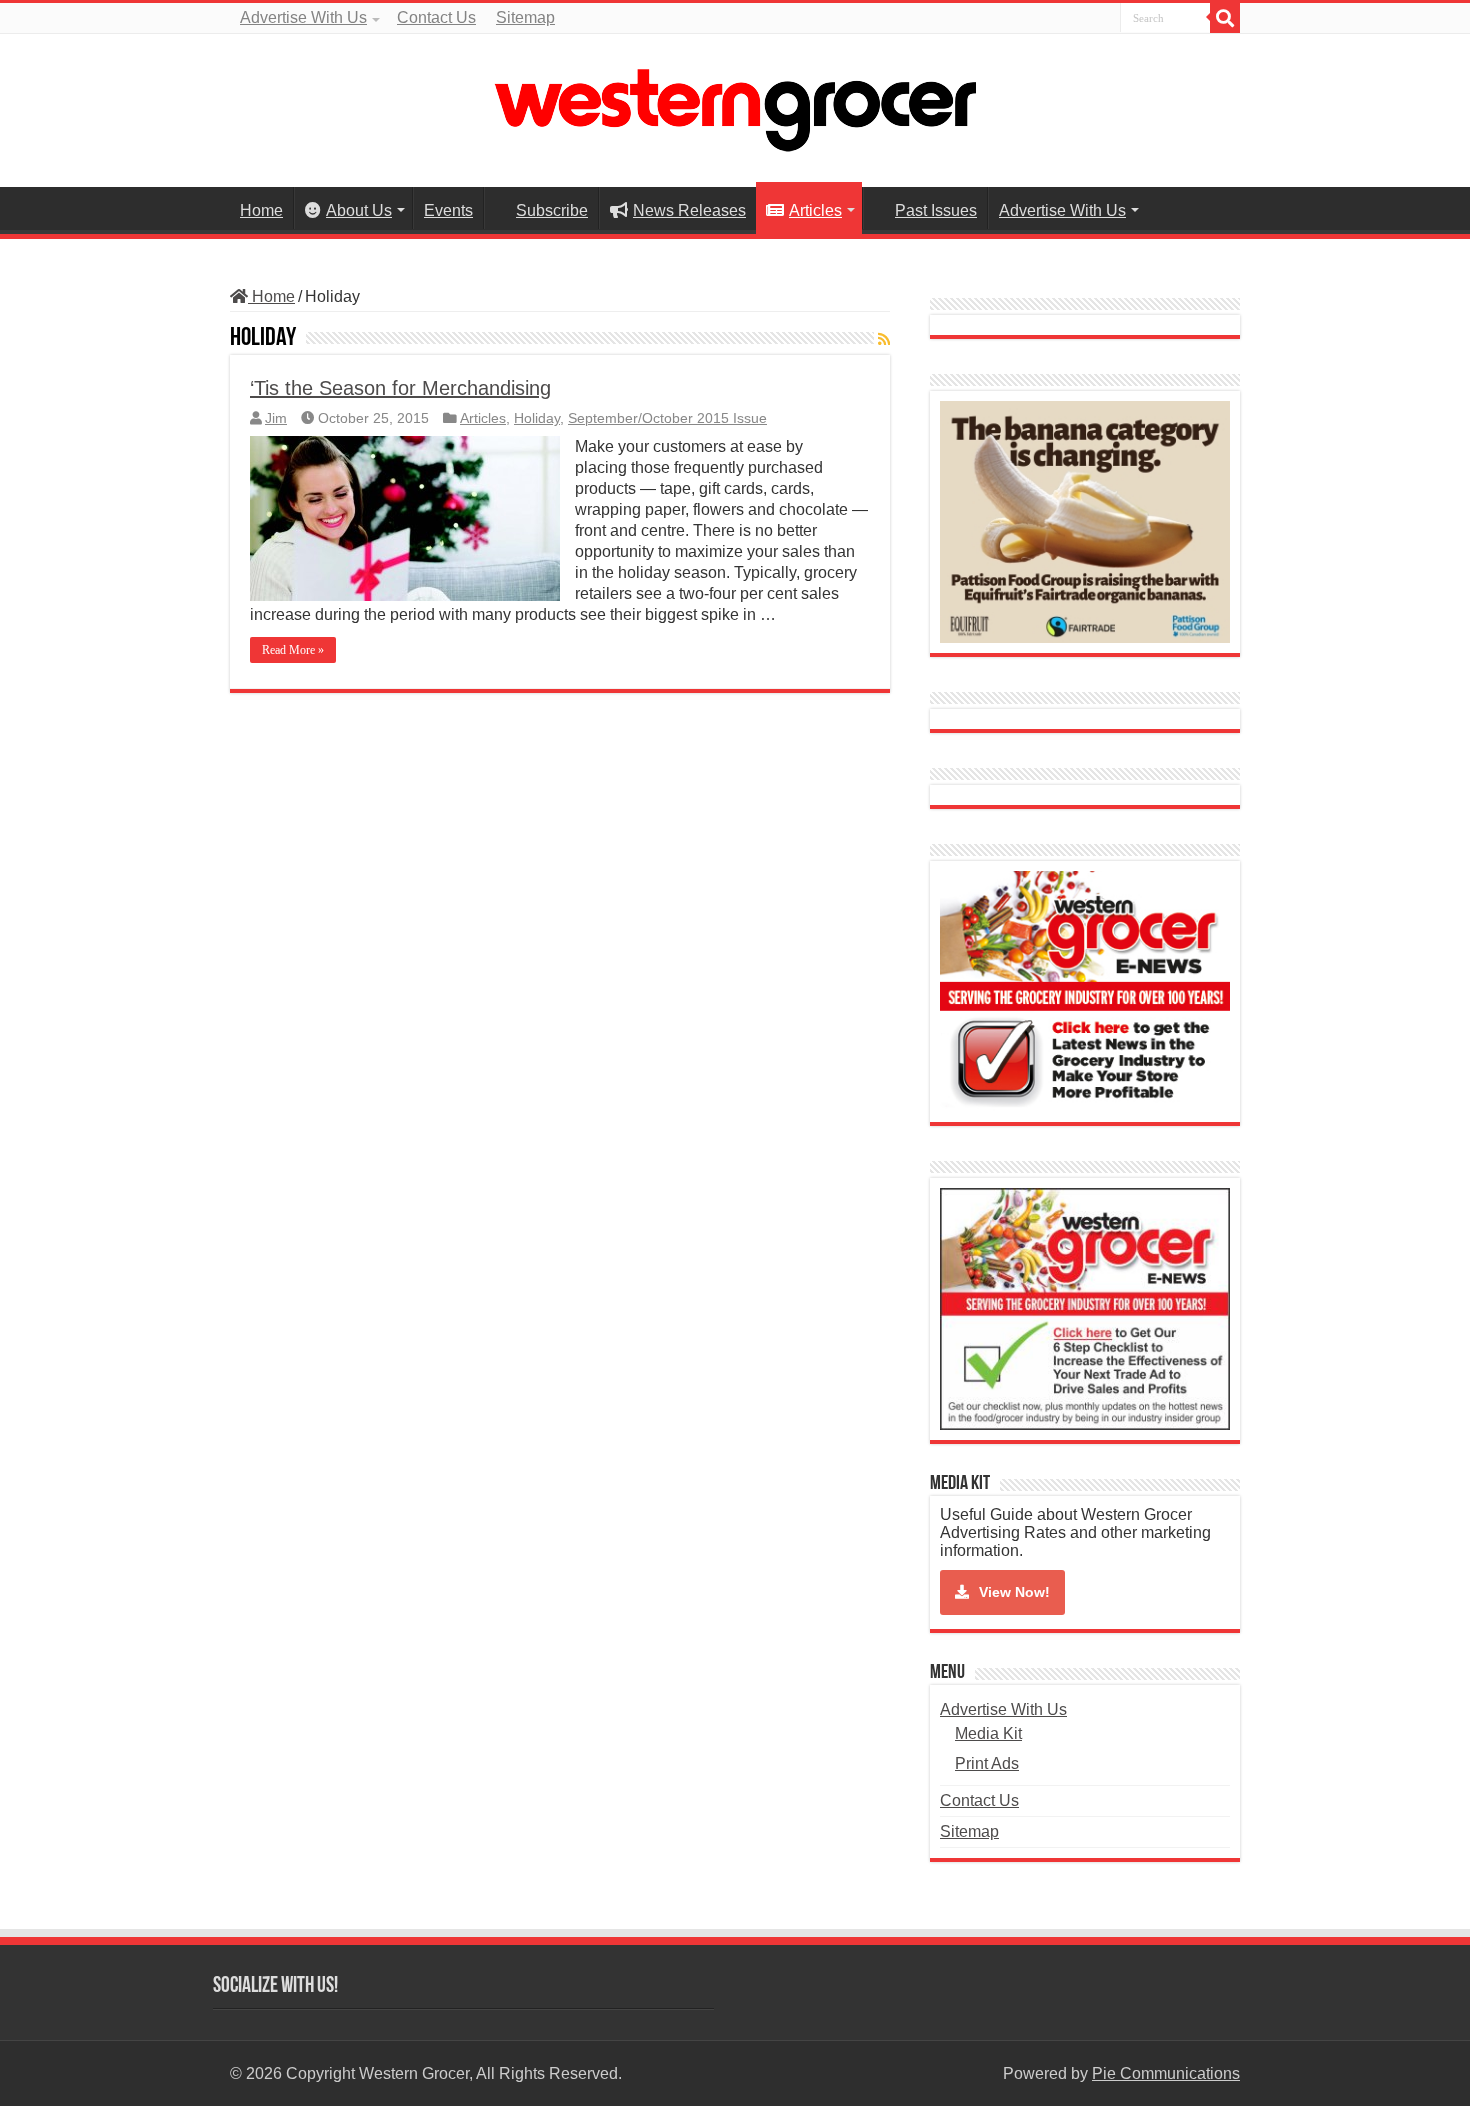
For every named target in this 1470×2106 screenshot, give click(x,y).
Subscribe (552, 210)
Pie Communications (1166, 2073)
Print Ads (987, 1763)
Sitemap (525, 17)
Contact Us (436, 17)
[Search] (1225, 18)
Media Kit (988, 1733)
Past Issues (936, 210)
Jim (276, 418)
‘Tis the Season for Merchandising (400, 388)
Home (261, 210)
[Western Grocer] (735, 107)
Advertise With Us (303, 17)
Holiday (537, 418)
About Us (359, 210)
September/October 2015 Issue (667, 418)
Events (448, 210)
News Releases (689, 210)
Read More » (293, 650)
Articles (815, 210)
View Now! (1014, 1592)
